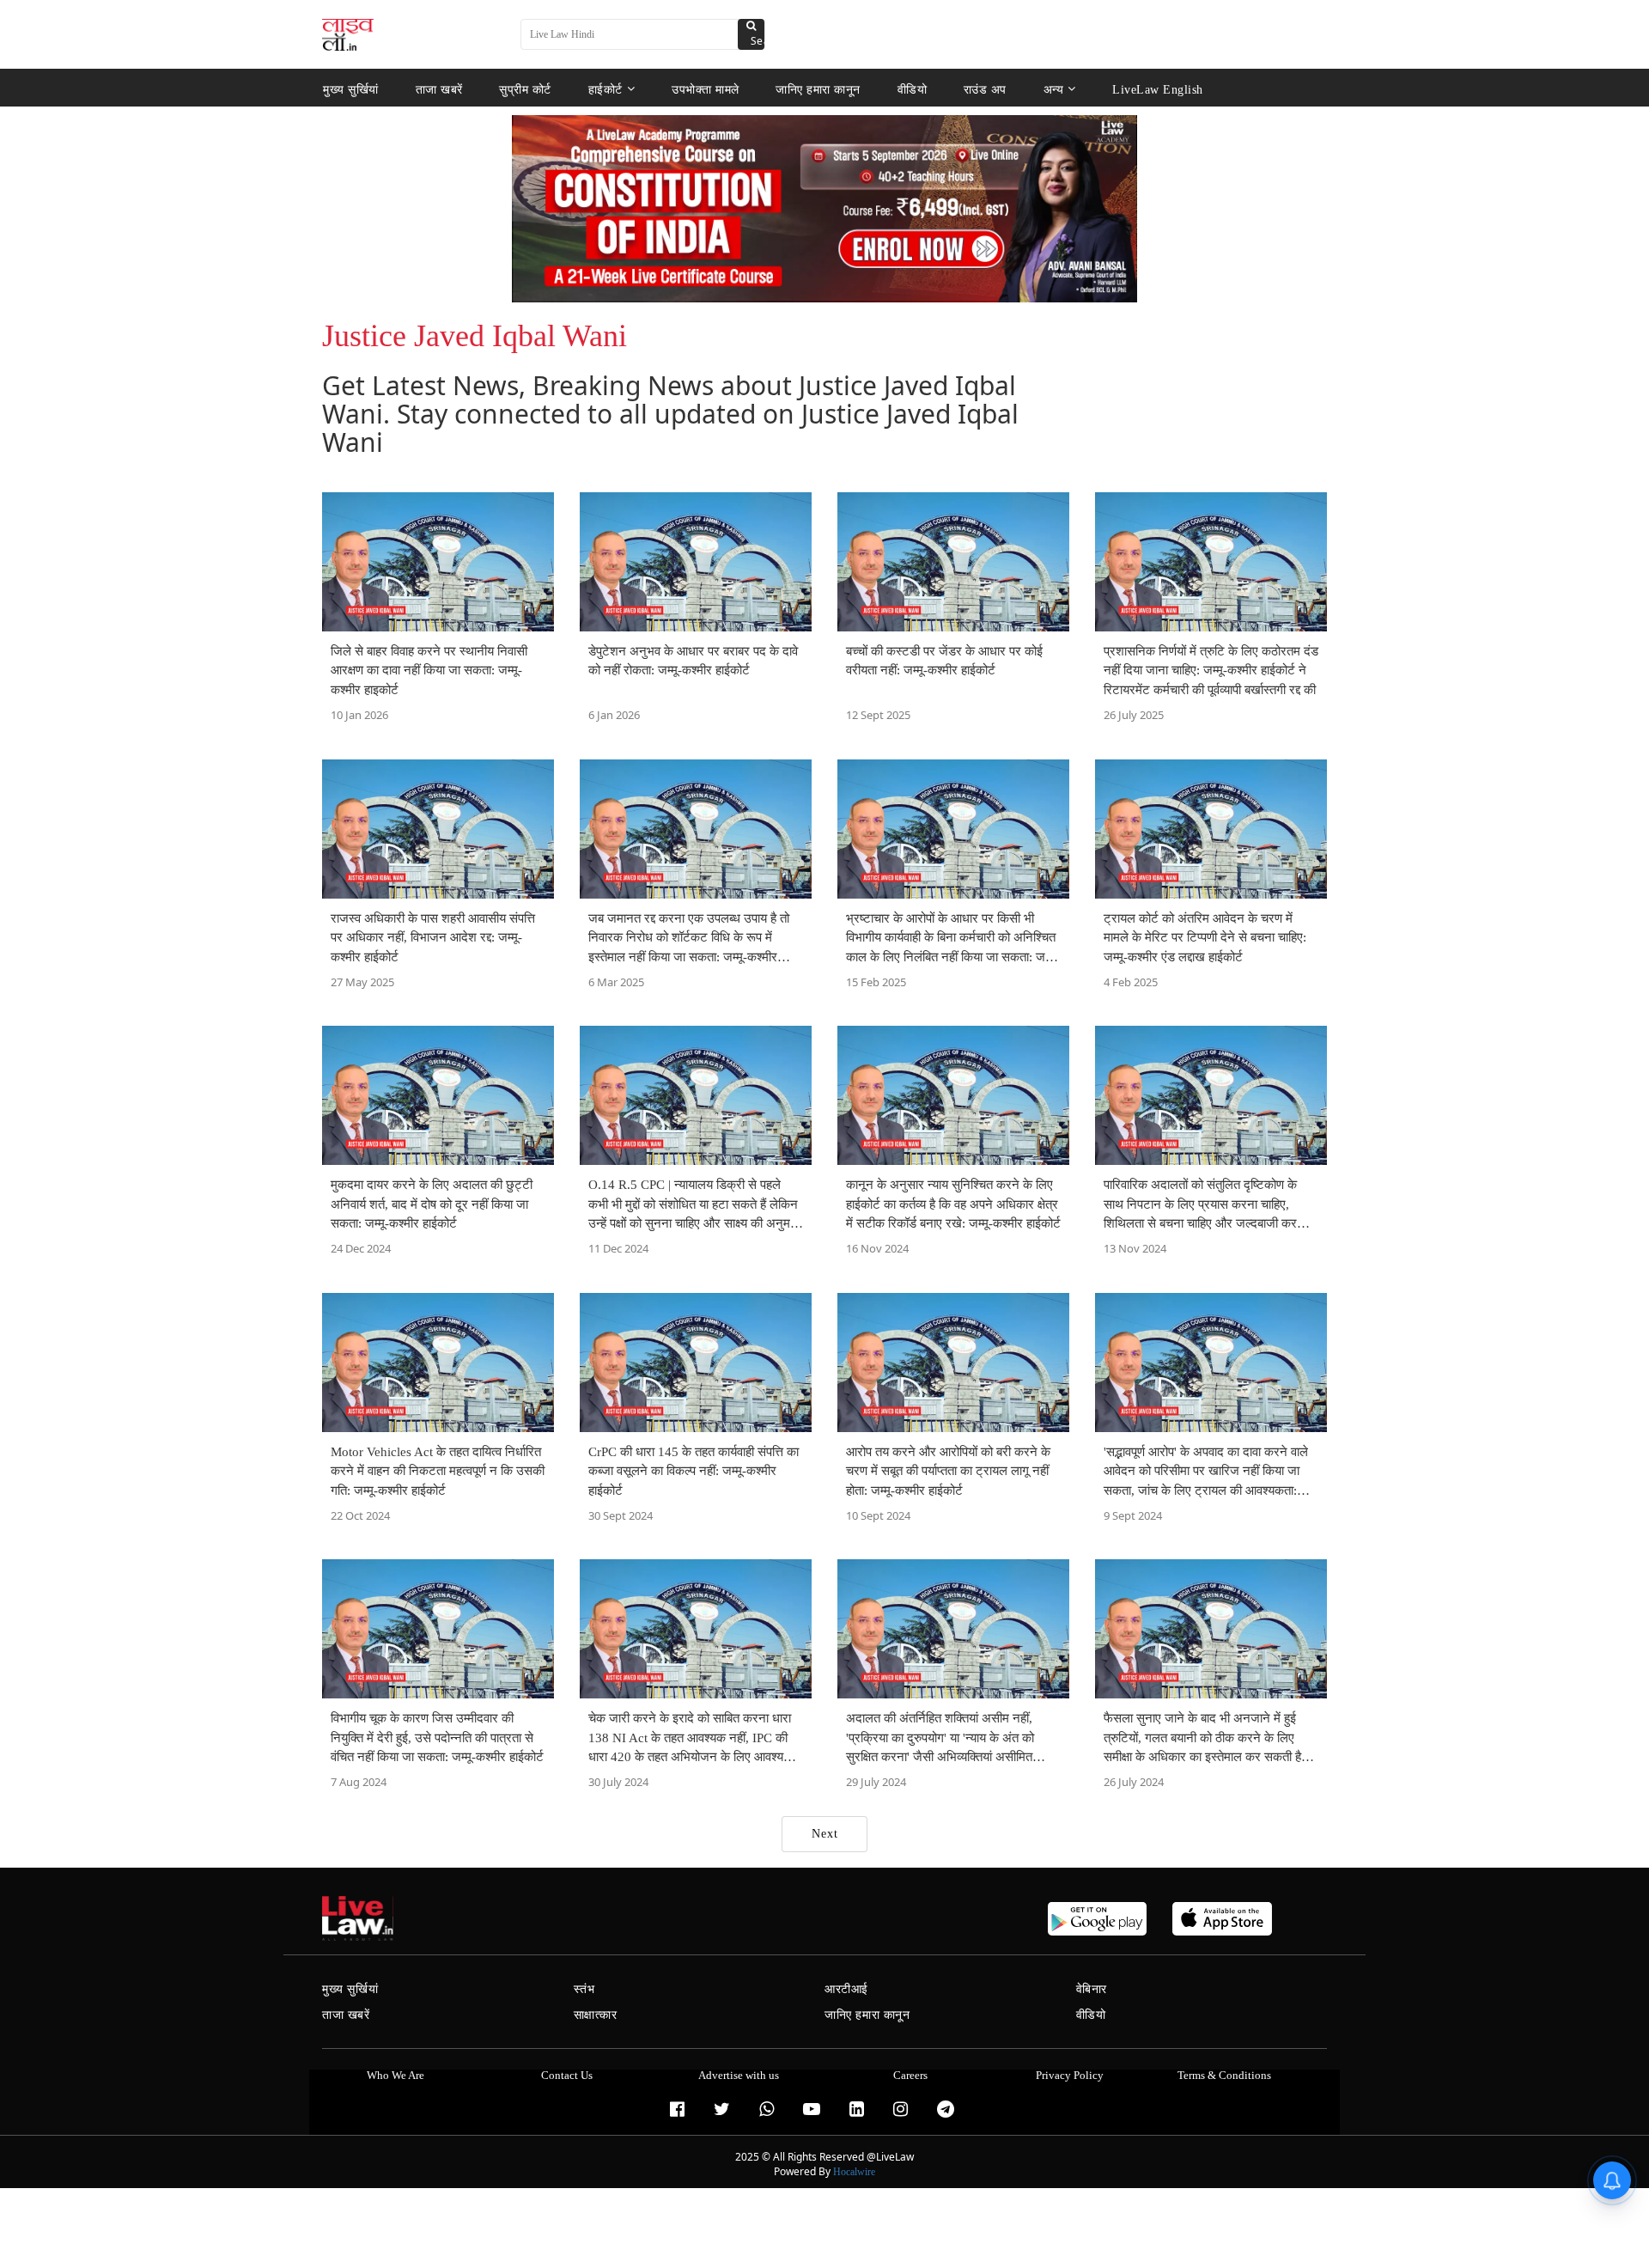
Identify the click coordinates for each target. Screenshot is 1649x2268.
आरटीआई (846, 1989)
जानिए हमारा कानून (818, 89)
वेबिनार (1092, 1989)
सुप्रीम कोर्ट (525, 89)
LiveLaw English (1158, 89)
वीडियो (913, 89)
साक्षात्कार (596, 2015)
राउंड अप (985, 89)
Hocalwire (854, 2172)
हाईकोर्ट (605, 89)
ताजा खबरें (439, 89)
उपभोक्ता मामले (706, 89)
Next (825, 1834)
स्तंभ (584, 1989)
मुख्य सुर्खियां (351, 89)
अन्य (1054, 89)
